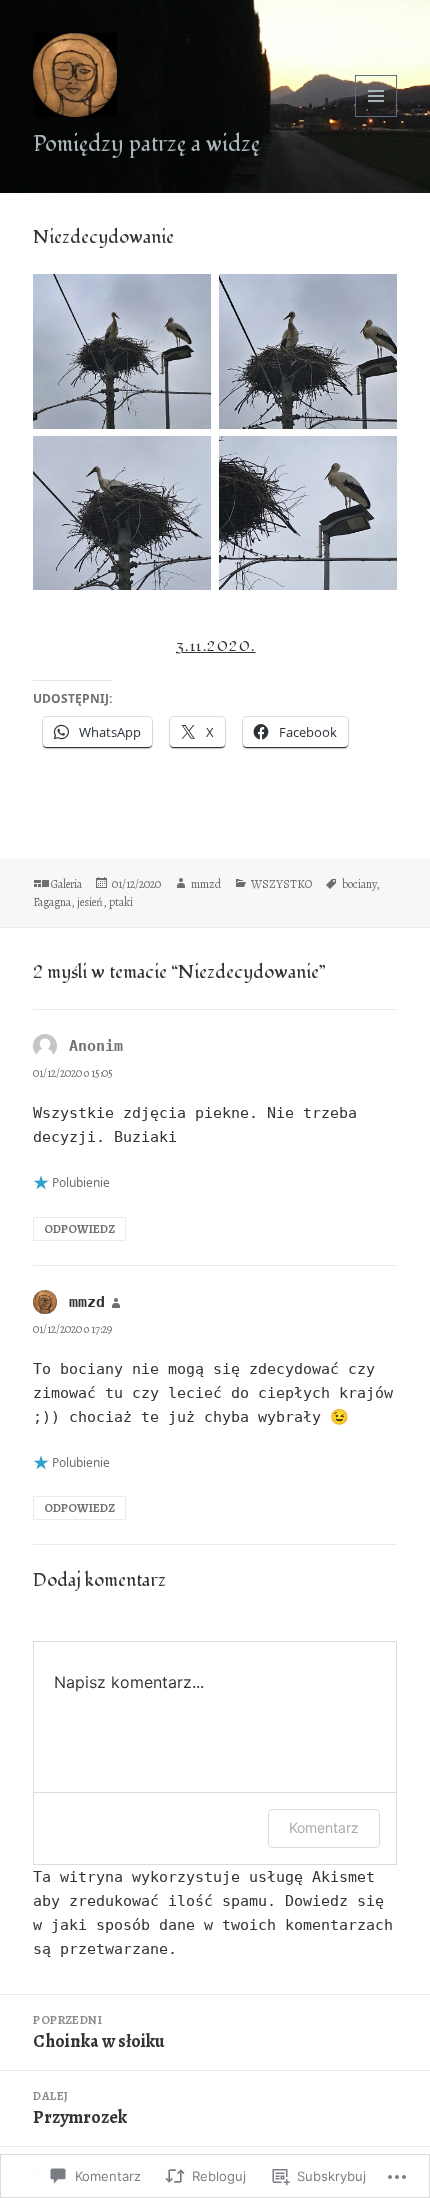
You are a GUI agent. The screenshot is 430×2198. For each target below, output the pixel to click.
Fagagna (52, 902)
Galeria (66, 884)
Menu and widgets (376, 116)
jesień (90, 902)
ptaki (121, 902)
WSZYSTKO (281, 884)
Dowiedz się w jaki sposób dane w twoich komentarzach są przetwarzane (213, 1925)
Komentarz (324, 1827)
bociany (359, 884)
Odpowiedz (79, 1229)
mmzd (206, 884)
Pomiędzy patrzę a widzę (146, 144)
